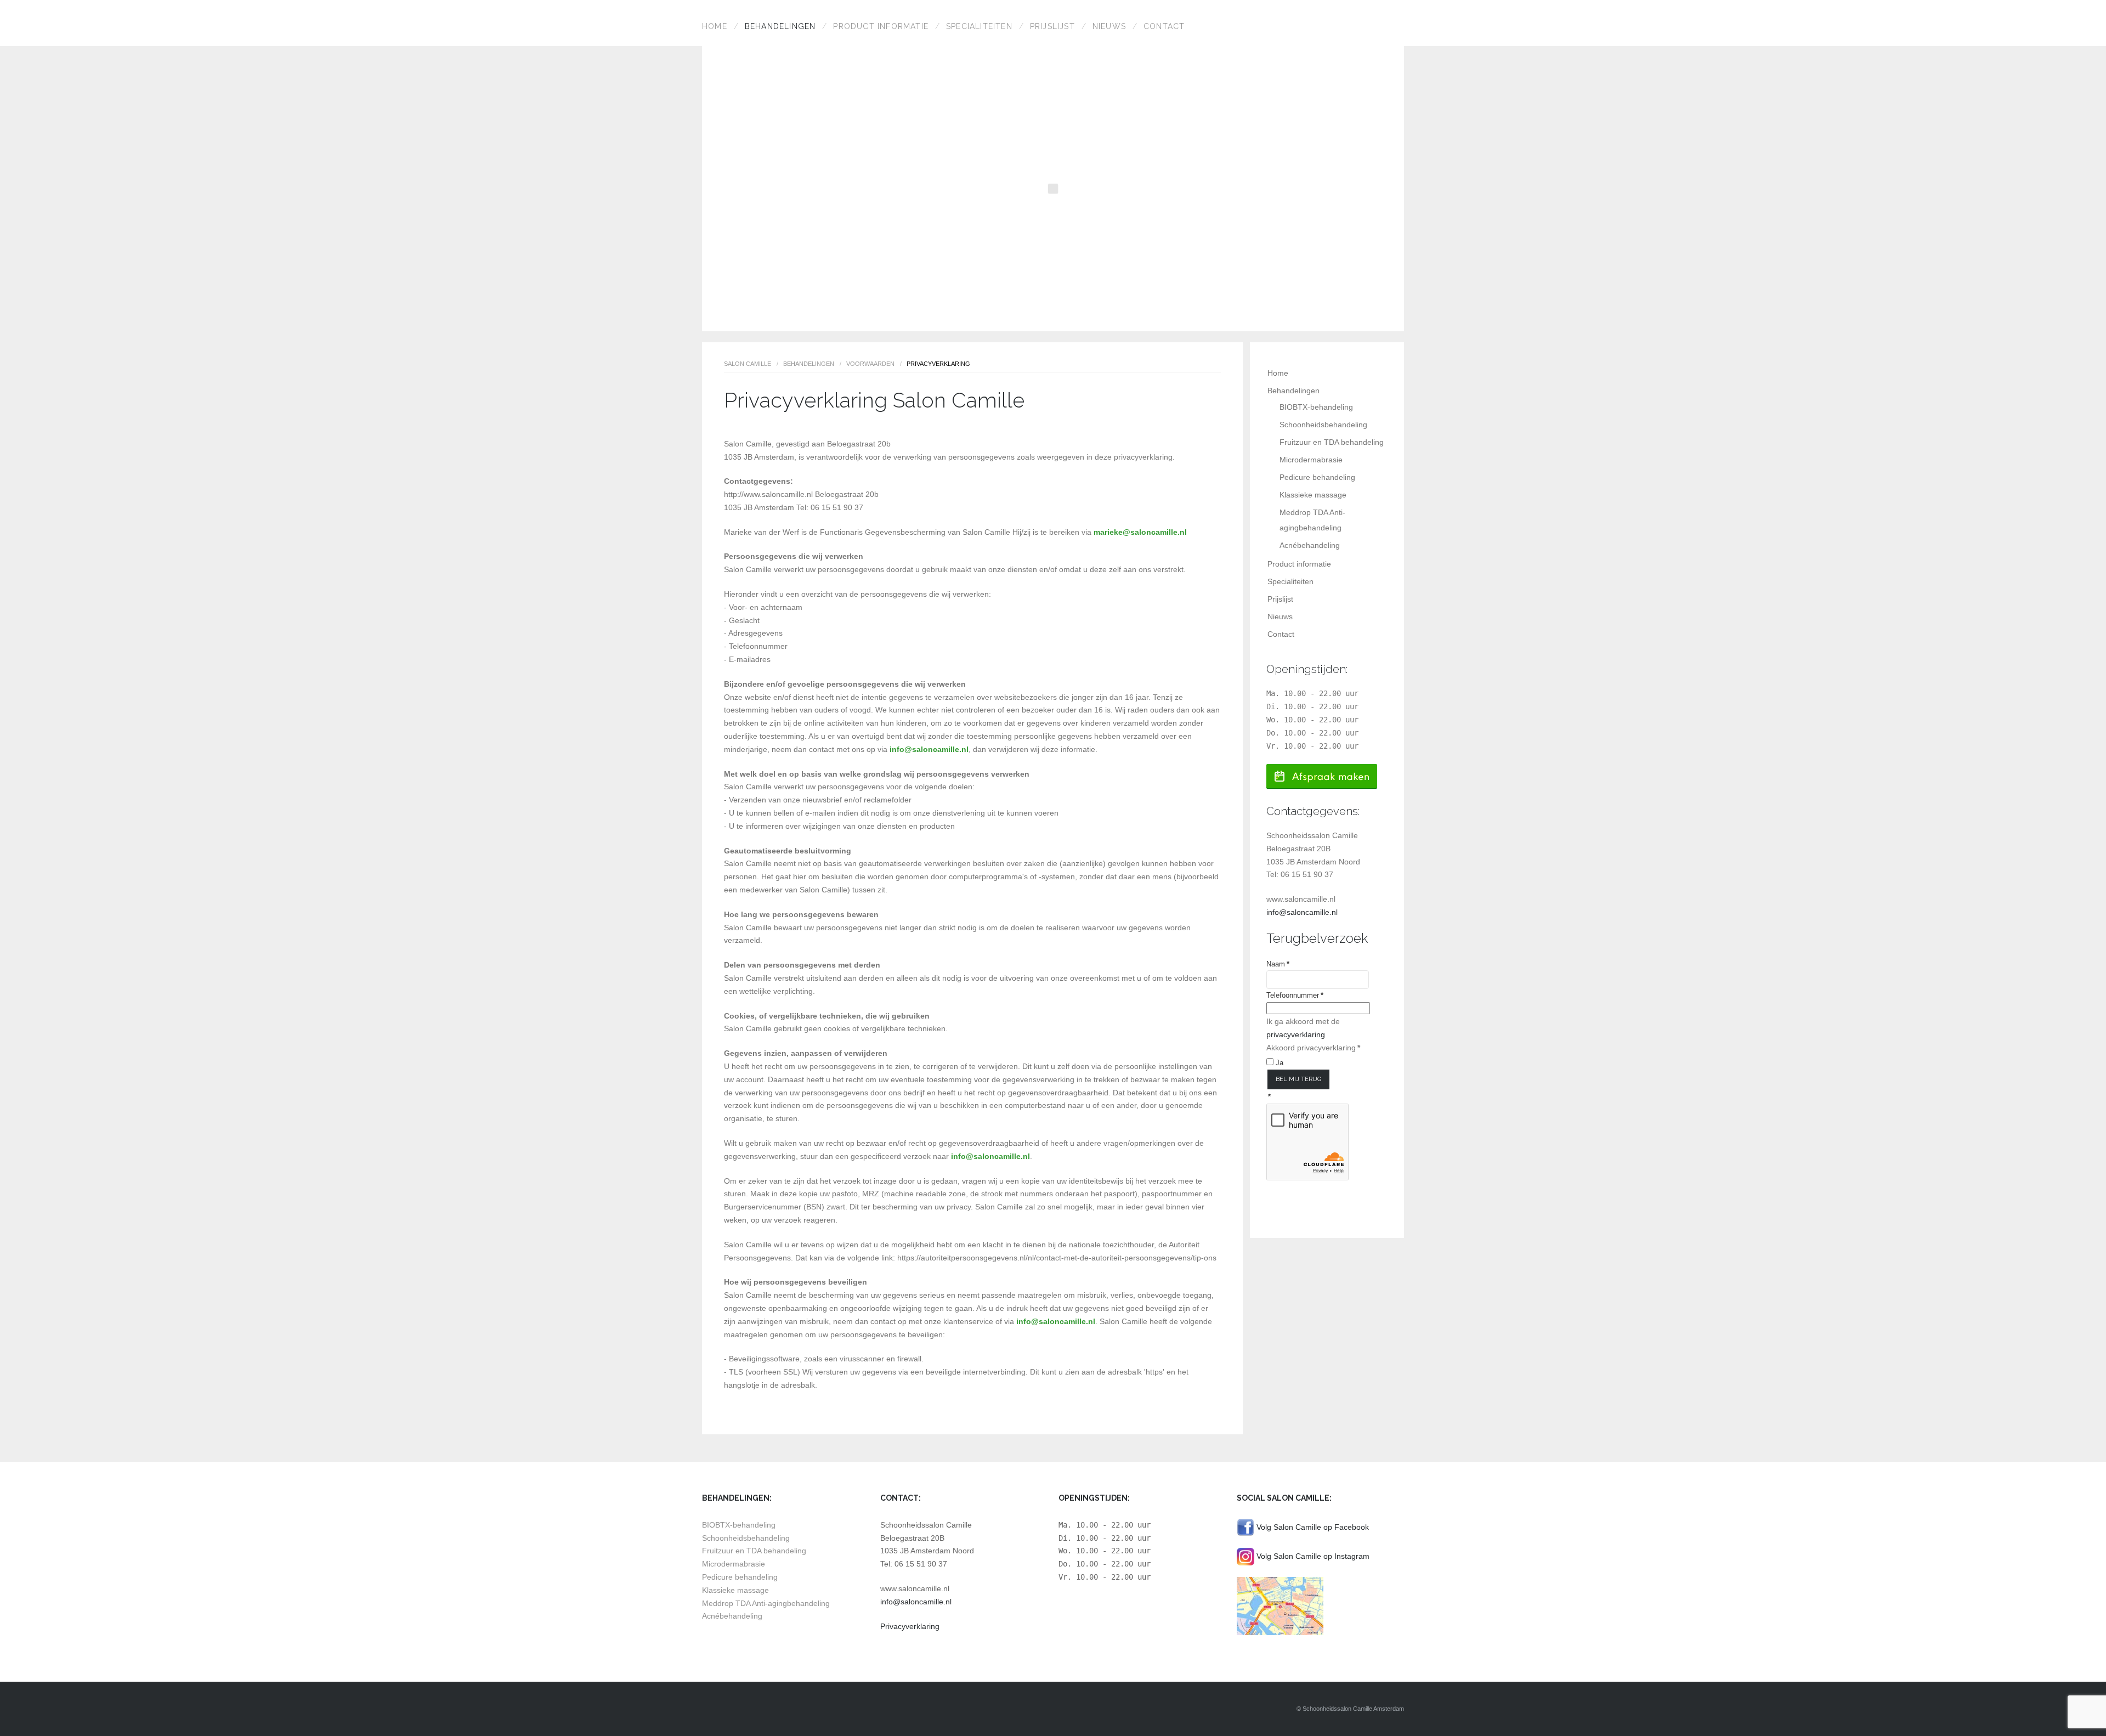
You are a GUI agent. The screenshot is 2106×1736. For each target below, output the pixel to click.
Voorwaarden (870, 364)
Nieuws (1109, 26)
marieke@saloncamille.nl (1140, 532)
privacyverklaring (1296, 1034)
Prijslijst (1052, 26)
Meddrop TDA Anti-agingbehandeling (766, 1603)
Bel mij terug (1298, 1079)
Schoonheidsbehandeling (1323, 425)
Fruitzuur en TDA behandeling (1332, 442)
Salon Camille (748, 364)
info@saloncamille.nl (929, 749)
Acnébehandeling (1310, 545)
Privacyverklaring (910, 1626)
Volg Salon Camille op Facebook (1312, 1526)
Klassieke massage (1313, 495)
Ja (1278, 1063)
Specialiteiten (979, 26)
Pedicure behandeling (1317, 477)
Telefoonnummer (1295, 995)
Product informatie (881, 26)
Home (715, 26)
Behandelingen (780, 26)
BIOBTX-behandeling (1316, 407)
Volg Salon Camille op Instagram (1312, 1556)
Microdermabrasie (1311, 460)
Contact (1164, 26)
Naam (1278, 964)
